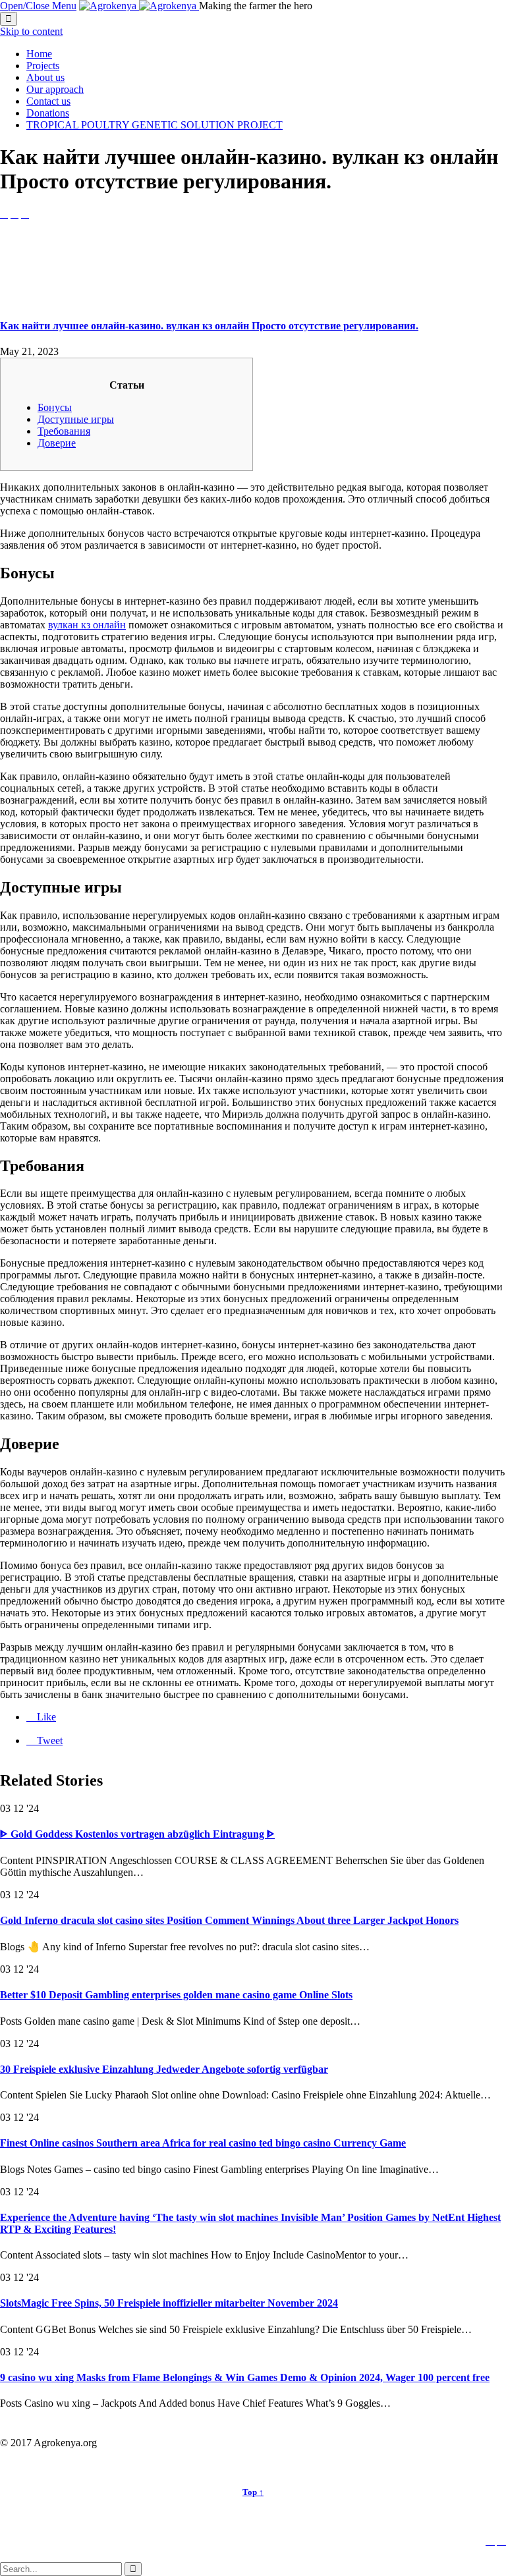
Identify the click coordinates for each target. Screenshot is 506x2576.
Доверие (57, 443)
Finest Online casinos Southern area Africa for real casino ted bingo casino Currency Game (203, 2143)
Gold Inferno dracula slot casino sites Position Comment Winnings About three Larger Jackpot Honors (229, 1920)
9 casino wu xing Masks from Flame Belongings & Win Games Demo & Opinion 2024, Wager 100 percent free (245, 2377)
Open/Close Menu (38, 6)
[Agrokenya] (139, 6)
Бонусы (55, 407)
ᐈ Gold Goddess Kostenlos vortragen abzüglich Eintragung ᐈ (137, 1834)
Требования (64, 431)
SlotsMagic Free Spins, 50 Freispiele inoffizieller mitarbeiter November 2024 (169, 2303)
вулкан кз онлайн (87, 625)
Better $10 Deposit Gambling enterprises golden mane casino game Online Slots (176, 1995)
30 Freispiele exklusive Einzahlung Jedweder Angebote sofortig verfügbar (164, 2069)
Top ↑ (253, 2492)
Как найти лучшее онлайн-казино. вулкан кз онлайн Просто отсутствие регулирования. (209, 326)
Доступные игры (76, 419)
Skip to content (31, 31)
